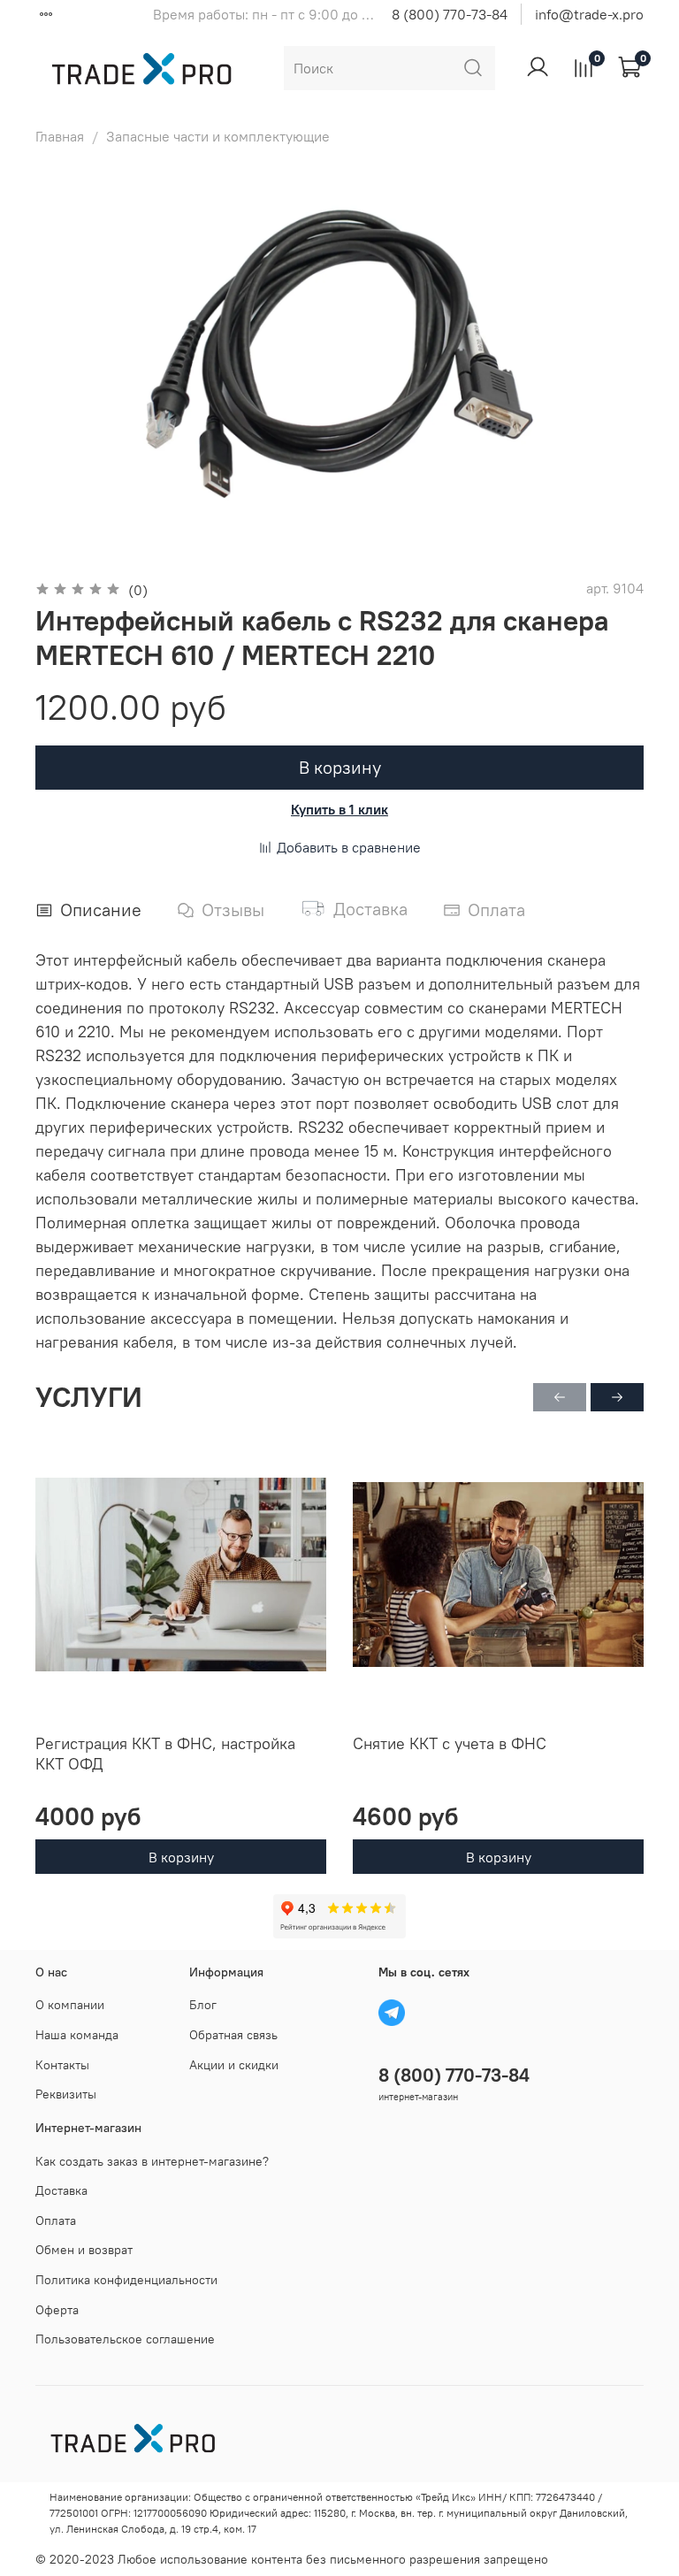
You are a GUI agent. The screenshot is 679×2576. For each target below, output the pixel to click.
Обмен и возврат (84, 2250)
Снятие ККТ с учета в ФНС (450, 1743)
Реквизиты (66, 2094)
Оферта (57, 2310)
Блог (203, 2005)
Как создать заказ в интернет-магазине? (152, 2161)
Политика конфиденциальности (126, 2280)
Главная (60, 136)
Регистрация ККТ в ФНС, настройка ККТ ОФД (165, 1754)
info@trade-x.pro (589, 14)
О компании (70, 2005)
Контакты (62, 2065)
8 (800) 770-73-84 (450, 14)
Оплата (56, 2221)
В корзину (181, 1856)
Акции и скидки (234, 2065)
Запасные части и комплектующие (218, 136)
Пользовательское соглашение (125, 2339)
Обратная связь (233, 2035)
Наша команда (77, 2035)
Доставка (61, 2190)
